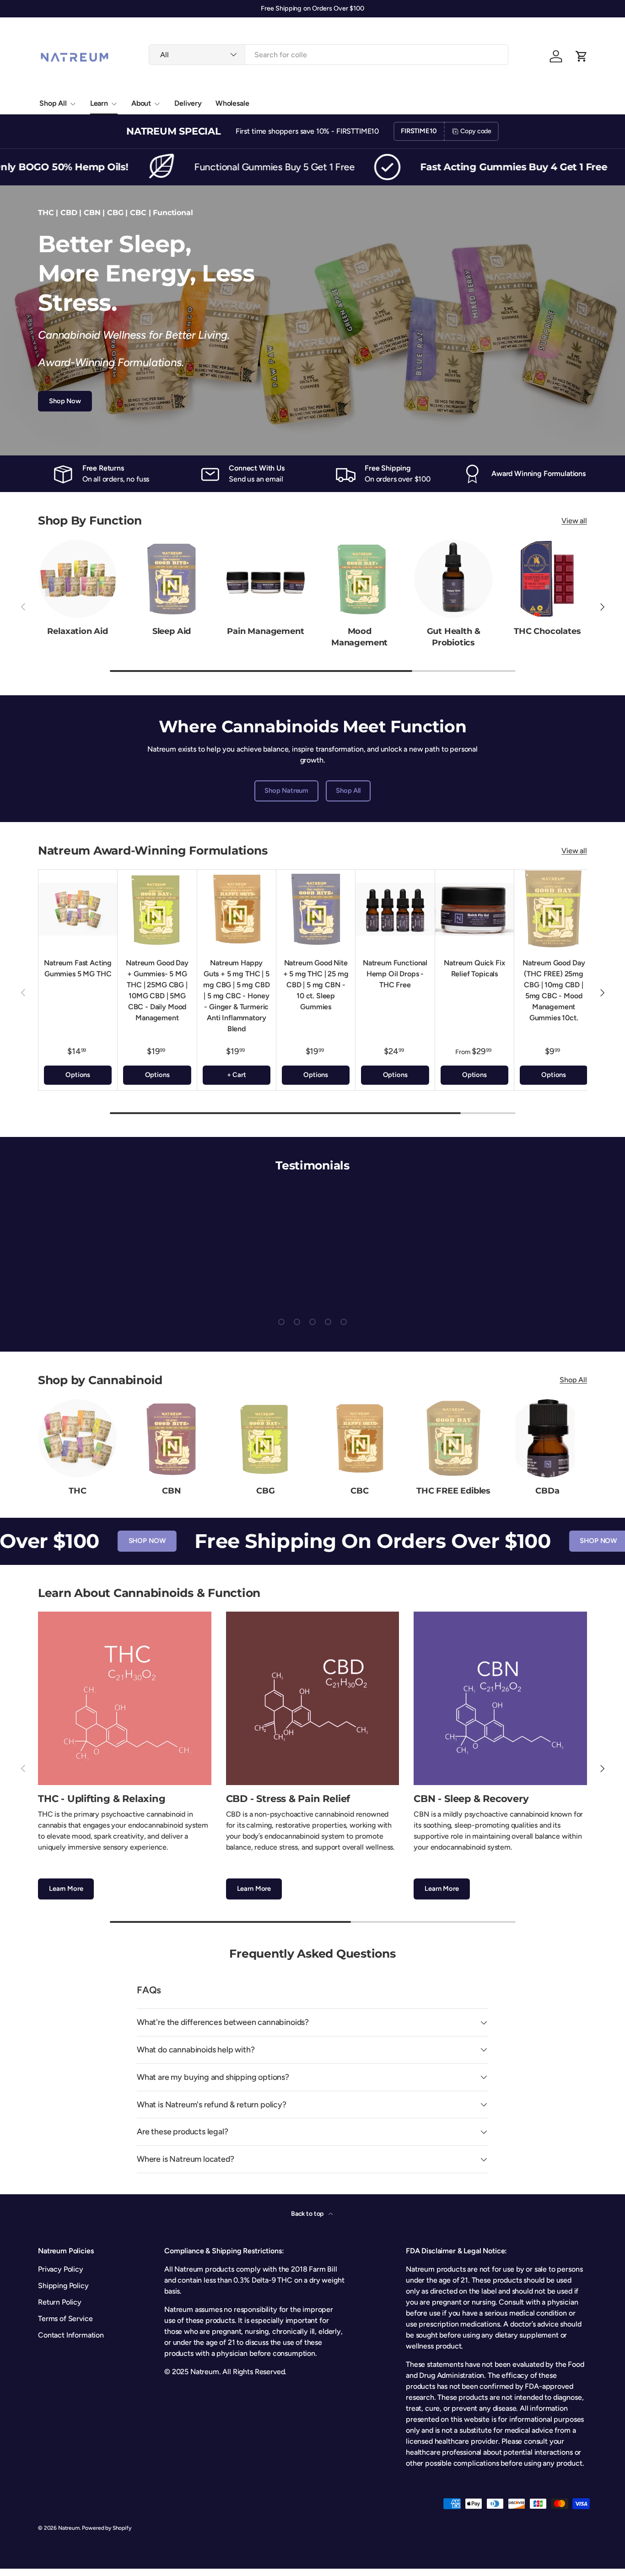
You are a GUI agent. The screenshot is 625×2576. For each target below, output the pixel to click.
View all (574, 521)
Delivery (188, 103)
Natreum (69, 2528)
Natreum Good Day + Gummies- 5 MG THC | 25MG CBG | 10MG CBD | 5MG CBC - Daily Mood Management (157, 990)
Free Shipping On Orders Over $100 (326, 1541)
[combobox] (329, 55)
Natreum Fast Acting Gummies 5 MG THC (78, 968)
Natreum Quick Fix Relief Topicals (474, 968)
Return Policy (60, 2302)
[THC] (78, 1438)
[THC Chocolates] (547, 579)
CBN (171, 1491)
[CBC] (359, 1438)
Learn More (66, 1889)
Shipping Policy (63, 2286)
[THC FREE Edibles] (453, 1438)
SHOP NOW (100, 1541)
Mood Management (359, 637)
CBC (359, 1491)
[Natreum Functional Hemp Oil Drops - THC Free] (395, 909)
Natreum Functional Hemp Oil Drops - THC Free (395, 974)
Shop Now (65, 401)
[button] (582, 56)
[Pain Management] (266, 579)
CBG (265, 1491)
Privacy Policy (61, 2269)
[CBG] (266, 1438)
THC (77, 1491)
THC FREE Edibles (453, 1491)
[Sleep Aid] (171, 579)
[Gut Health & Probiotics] (453, 579)
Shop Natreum (286, 790)
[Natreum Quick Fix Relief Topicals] (474, 909)
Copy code (476, 131)
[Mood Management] (359, 579)
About (141, 103)
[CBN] (171, 1438)
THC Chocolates (547, 631)
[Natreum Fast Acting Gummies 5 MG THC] (78, 909)
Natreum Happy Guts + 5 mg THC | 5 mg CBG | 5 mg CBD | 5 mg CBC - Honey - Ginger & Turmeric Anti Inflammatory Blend (236, 996)
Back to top (308, 2214)
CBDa (547, 1491)
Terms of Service (65, 2319)
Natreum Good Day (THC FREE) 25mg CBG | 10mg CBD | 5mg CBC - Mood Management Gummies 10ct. (554, 990)
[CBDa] (547, 1438)
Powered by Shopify (106, 2528)
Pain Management (265, 631)
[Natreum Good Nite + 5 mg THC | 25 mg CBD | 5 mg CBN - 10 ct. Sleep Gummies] (316, 909)
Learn (99, 103)
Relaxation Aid (78, 631)
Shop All (53, 103)
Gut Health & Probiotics (454, 637)
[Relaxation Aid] (78, 579)
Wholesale (232, 103)
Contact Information (71, 2335)
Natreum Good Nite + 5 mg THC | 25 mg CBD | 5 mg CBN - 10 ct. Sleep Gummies (316, 985)
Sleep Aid (172, 631)
